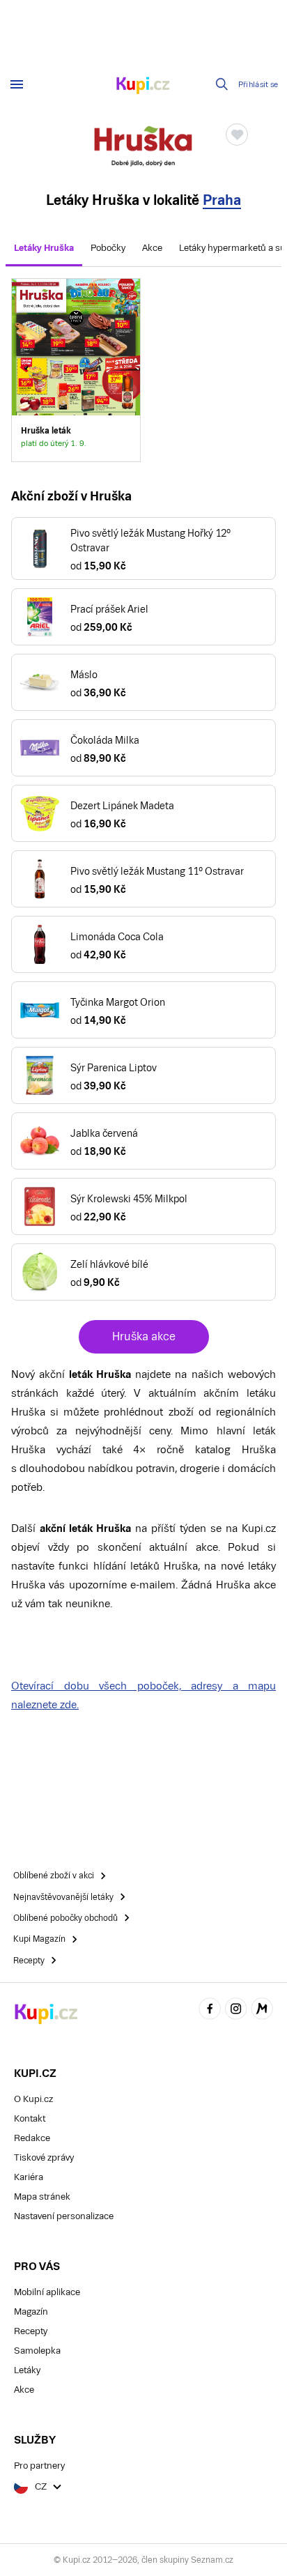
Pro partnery (39, 2466)
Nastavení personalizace (64, 2216)
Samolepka (37, 2351)
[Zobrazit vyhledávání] (222, 84)
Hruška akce (144, 1336)
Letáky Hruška (44, 248)
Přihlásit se (258, 85)
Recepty (31, 2331)
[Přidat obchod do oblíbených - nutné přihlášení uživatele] (237, 135)
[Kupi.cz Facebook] (210, 2010)
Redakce (32, 2138)
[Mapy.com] (262, 2010)
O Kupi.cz (33, 2099)
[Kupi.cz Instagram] (236, 2010)
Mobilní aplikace (47, 2292)
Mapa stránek (42, 2196)
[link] (76, 370)
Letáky (27, 2370)
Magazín (31, 2311)
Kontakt (30, 2118)
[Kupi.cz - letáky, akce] (143, 86)
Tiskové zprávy (44, 2157)
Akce (152, 248)
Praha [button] (222, 200)
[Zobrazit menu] (17, 84)
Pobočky (108, 248)
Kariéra (29, 2177)
